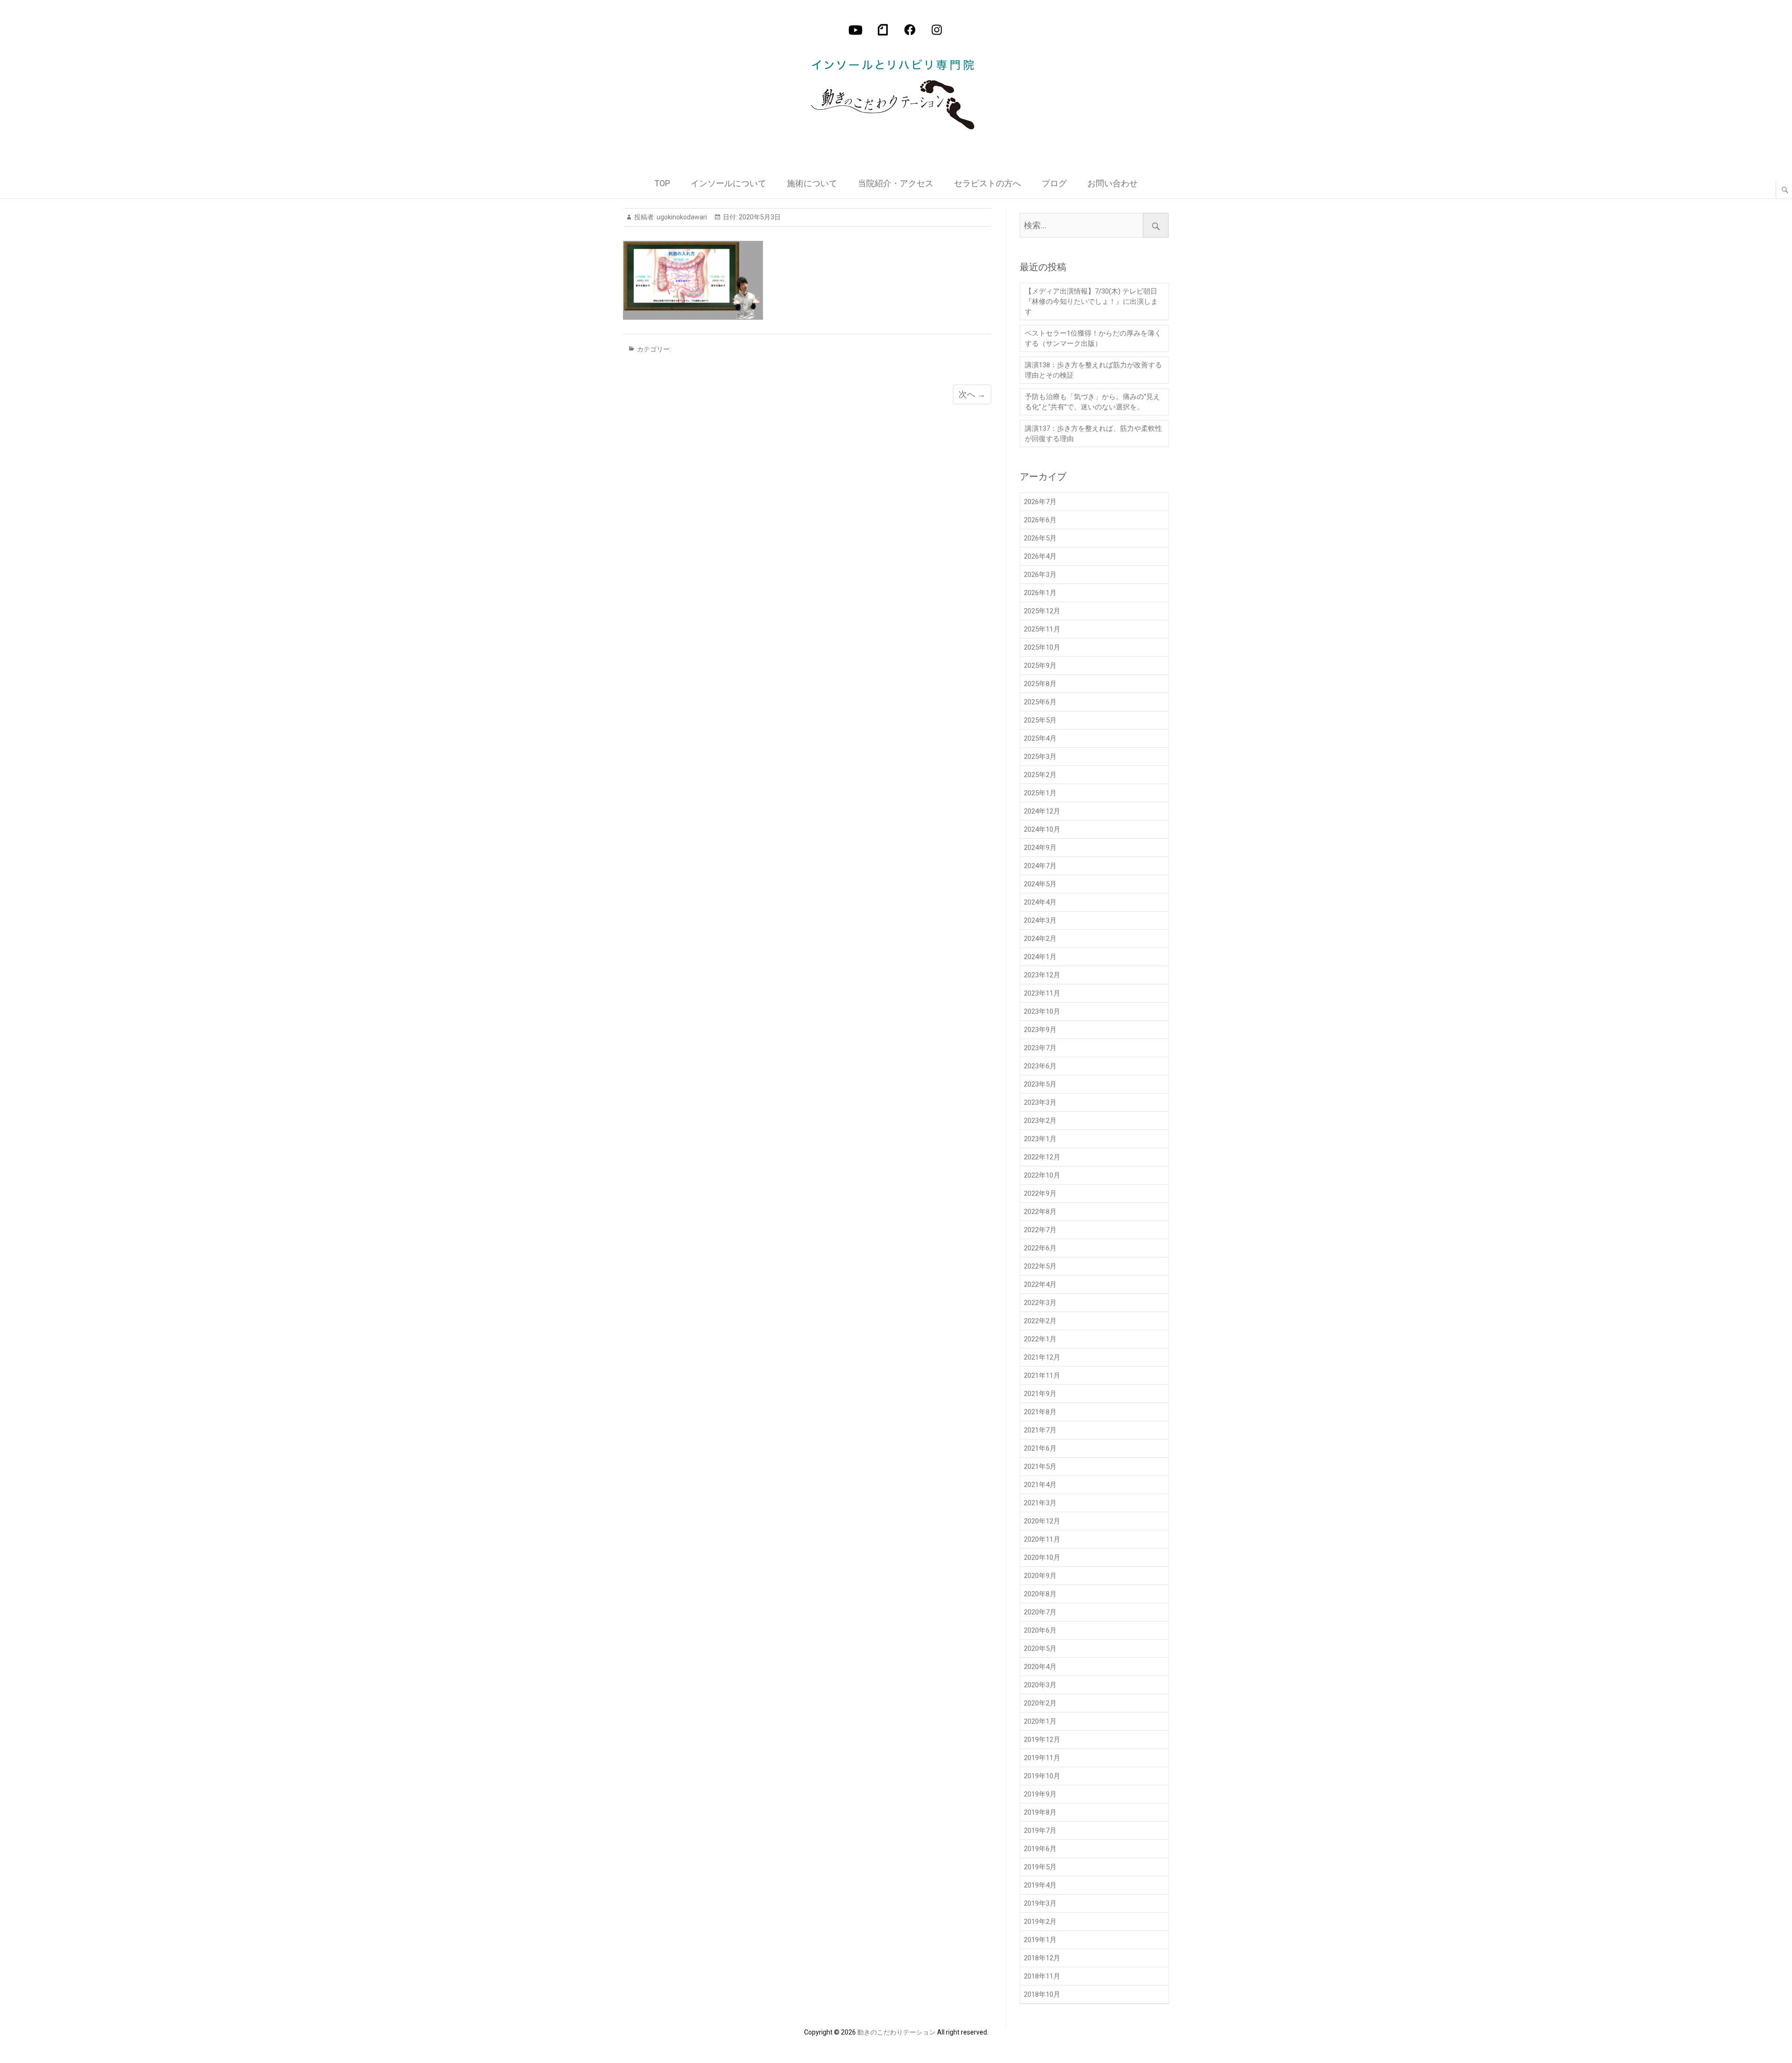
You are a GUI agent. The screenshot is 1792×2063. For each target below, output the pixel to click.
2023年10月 (1042, 1011)
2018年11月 (1042, 1976)
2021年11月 (1042, 1375)
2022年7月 (1040, 1230)
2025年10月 (1042, 647)
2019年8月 (1040, 1812)
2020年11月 (1042, 1539)
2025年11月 (1042, 629)
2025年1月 (1040, 793)
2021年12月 (1042, 1357)
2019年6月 (1040, 1849)
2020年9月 (1040, 1576)
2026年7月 (1040, 502)
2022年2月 (1040, 1321)
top (662, 183)
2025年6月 (1040, 702)
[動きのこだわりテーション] (895, 90)
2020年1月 (1040, 1721)
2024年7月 (1040, 866)
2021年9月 (1040, 1394)
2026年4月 (1040, 556)
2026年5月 (1040, 538)
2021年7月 (1040, 1430)
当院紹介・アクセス (896, 183)
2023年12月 (1042, 975)
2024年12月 (1042, 811)
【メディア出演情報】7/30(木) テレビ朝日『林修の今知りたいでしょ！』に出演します (1091, 302)
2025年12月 (1042, 611)
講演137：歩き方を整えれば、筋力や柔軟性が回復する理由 (1093, 434)
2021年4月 (1040, 1485)
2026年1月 (1040, 593)
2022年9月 (1040, 1193)
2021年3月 (1040, 1503)
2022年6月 (1040, 1248)
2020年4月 (1040, 1667)
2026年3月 (1040, 575)
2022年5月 (1040, 1266)
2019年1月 (1040, 1940)
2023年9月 (1040, 1030)
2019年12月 (1042, 1740)
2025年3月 (1040, 757)
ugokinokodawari (681, 217)
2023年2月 (1040, 1121)
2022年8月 (1040, 1212)
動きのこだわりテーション (896, 2032)
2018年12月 (1042, 1958)
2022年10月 (1042, 1175)
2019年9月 (1040, 1794)
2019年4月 (1040, 1885)
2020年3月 (1040, 1685)
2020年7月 (1040, 1612)
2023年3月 (1040, 1102)
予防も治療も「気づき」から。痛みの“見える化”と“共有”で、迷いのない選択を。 (1092, 402)
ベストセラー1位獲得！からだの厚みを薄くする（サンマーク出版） (1093, 338)
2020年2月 (1040, 1703)
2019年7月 (1040, 1831)
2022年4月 (1040, 1284)
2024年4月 (1040, 902)
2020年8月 (1040, 1594)
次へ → (972, 394)
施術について (812, 183)
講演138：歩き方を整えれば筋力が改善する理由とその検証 (1093, 370)
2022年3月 (1040, 1303)
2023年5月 (1040, 1084)
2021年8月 (1040, 1412)
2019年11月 (1042, 1758)
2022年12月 (1042, 1157)
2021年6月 (1040, 1448)
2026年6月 (1040, 520)
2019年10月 (1042, 1776)
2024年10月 (1042, 829)
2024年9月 (1040, 848)
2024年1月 (1040, 957)
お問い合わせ (1113, 183)
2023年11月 (1042, 993)
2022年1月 (1040, 1339)
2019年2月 (1040, 1922)
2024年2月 (1040, 939)
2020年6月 (1040, 1630)
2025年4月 (1040, 738)
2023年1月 (1040, 1139)
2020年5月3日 (759, 217)
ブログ (1054, 183)
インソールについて (728, 183)
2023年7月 (1040, 1048)
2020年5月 (1040, 1649)
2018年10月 (1042, 1994)
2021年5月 (1040, 1467)
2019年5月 (1040, 1867)
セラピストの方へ (987, 183)
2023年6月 (1040, 1066)
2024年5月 (1040, 884)
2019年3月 (1040, 1903)
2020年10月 (1042, 1558)
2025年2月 (1040, 775)
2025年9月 (1040, 666)
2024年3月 (1040, 920)
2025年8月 (1040, 684)
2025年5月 (1040, 720)
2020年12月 (1042, 1521)
